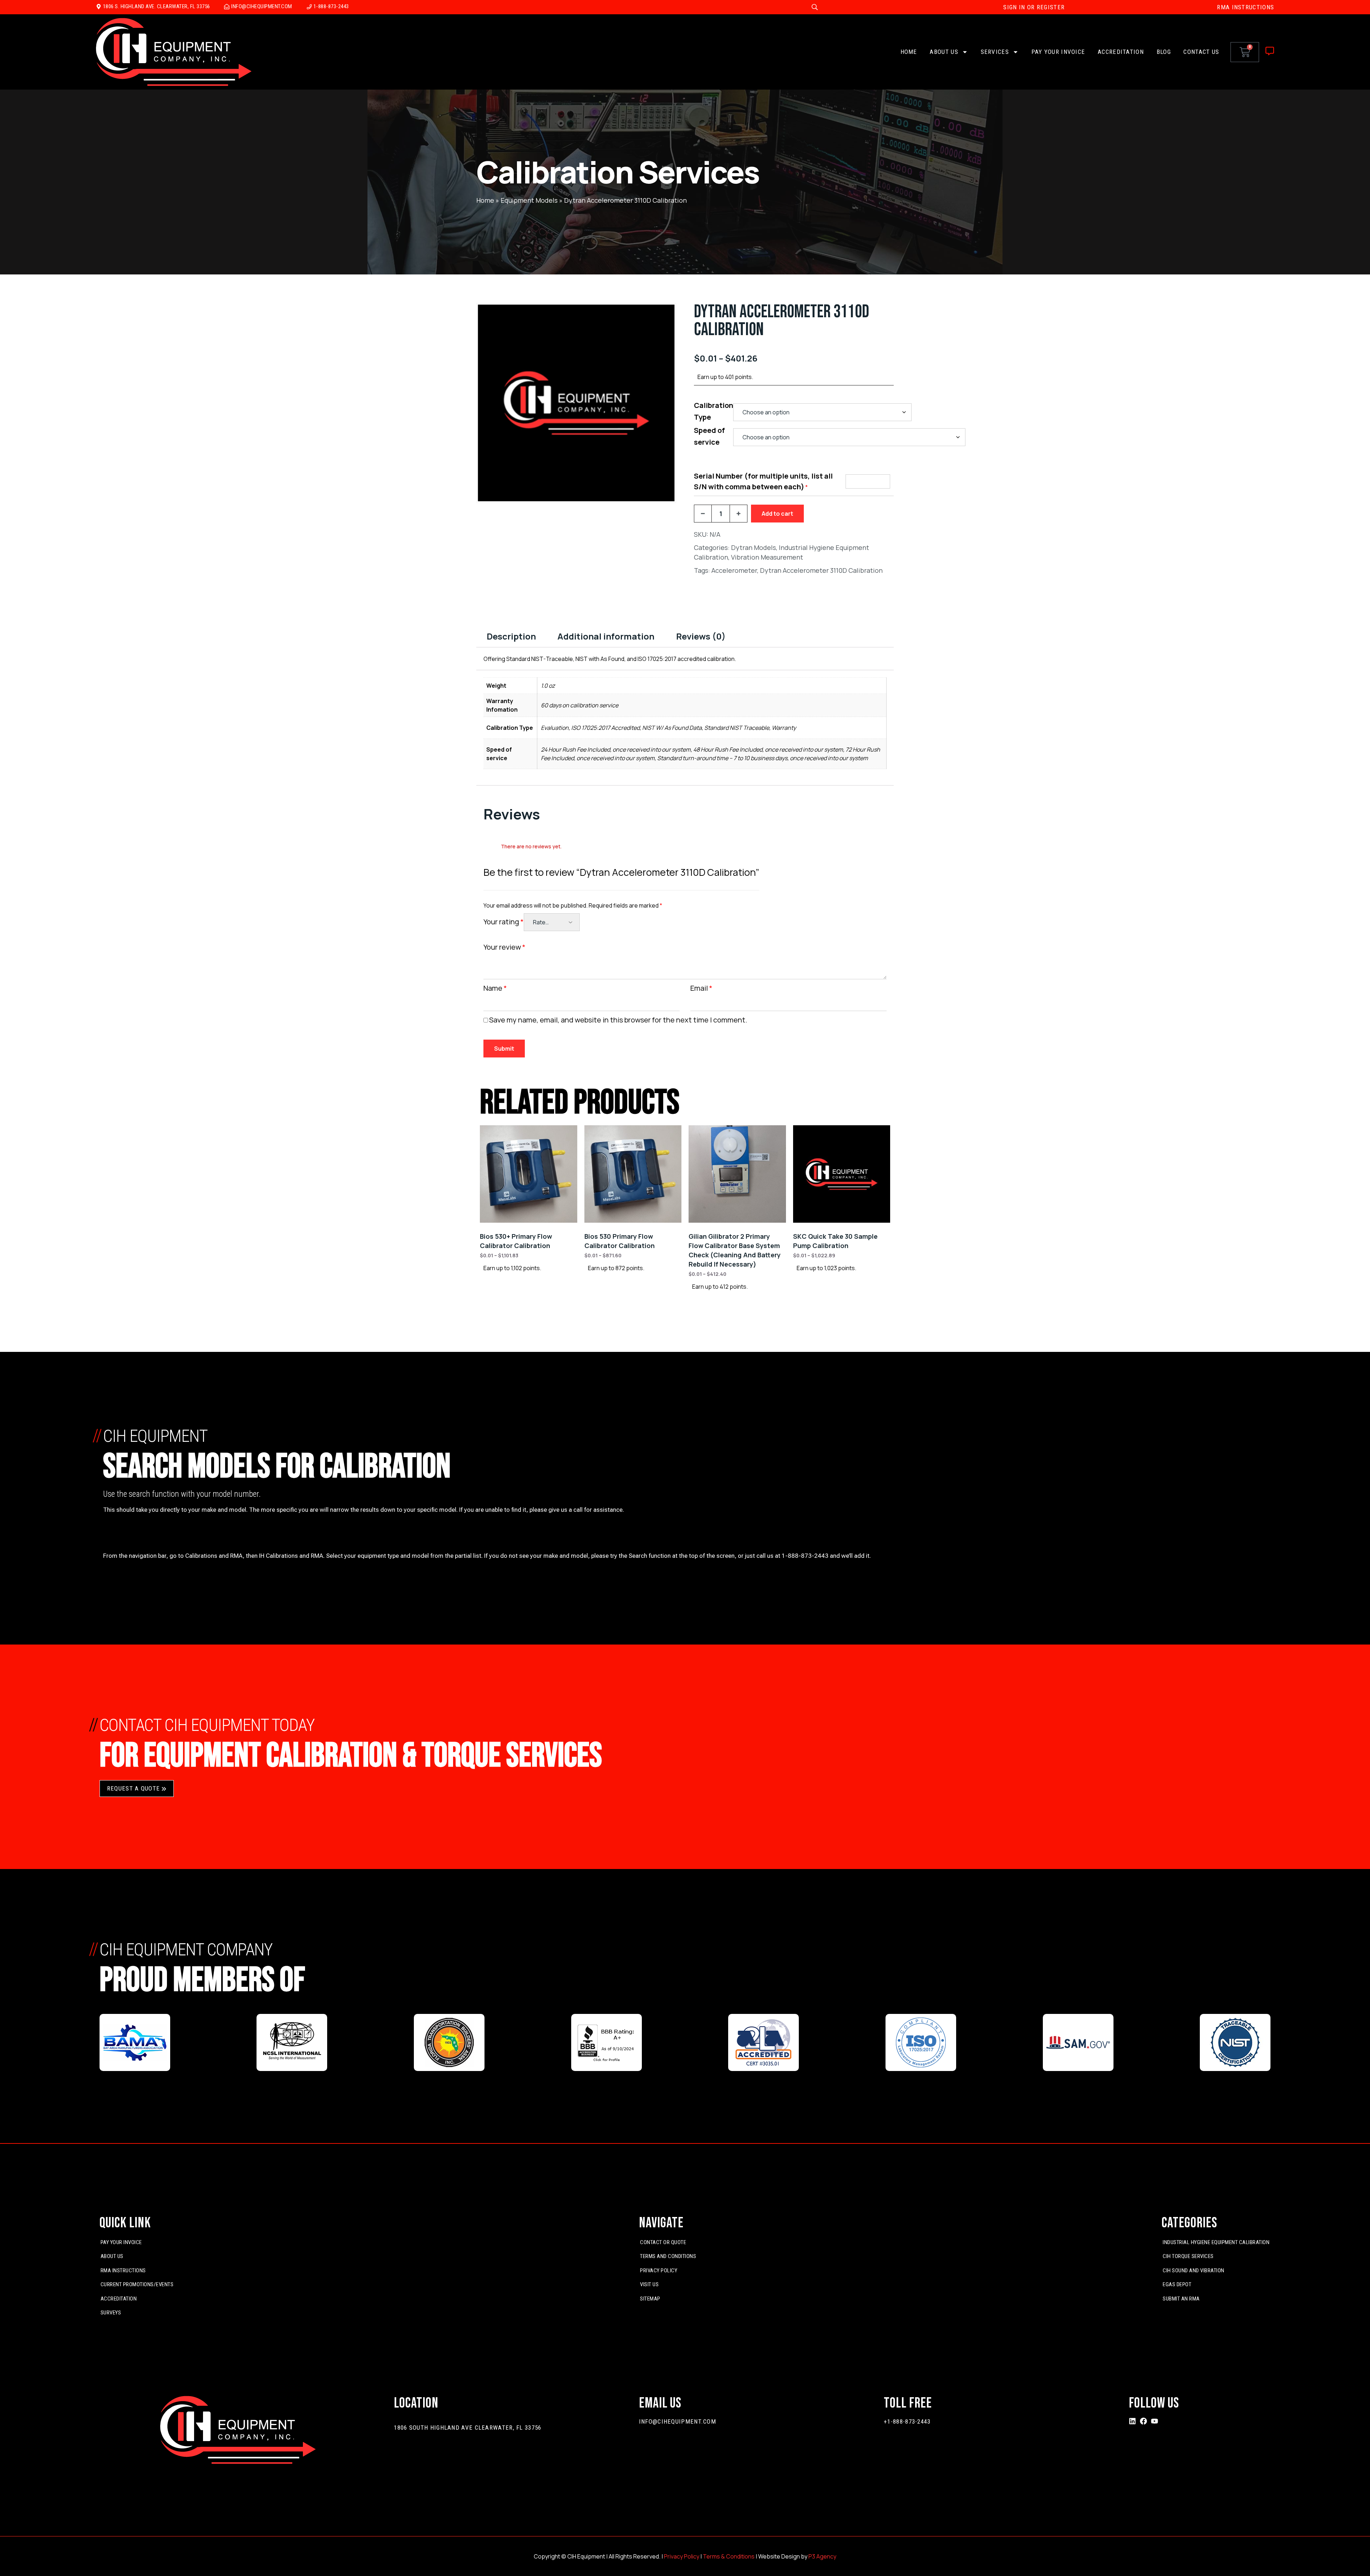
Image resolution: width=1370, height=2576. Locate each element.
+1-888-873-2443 (907, 2421)
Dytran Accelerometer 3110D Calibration (821, 570)
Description (511, 636)
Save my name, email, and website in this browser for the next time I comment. (618, 1020)
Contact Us (1201, 52)
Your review (504, 947)
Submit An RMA (1181, 2299)
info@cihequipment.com (678, 2421)
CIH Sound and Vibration (1194, 2271)
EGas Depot (1177, 2284)
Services (995, 52)
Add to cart (777, 514)
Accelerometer (734, 570)
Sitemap (650, 2299)
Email (701, 988)
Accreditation (1121, 52)
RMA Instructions (123, 2271)
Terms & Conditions (729, 2556)
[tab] (511, 636)
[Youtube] (1155, 2421)
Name (495, 988)
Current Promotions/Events (137, 2284)
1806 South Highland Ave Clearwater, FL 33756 (468, 2428)
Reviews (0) (701, 636)
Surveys (111, 2313)
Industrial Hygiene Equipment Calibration (1216, 2242)
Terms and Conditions (668, 2256)
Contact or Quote (663, 2242)
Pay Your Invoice (1058, 52)
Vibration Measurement (767, 557)
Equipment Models (529, 200)
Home (909, 52)
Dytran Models (753, 547)
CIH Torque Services (1188, 2256)
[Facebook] (1143, 2421)
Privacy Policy (659, 2271)
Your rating (504, 922)
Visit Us (649, 2284)
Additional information (606, 636)
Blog (1164, 52)
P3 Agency (822, 2556)
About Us (944, 52)
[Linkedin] (1132, 2421)
